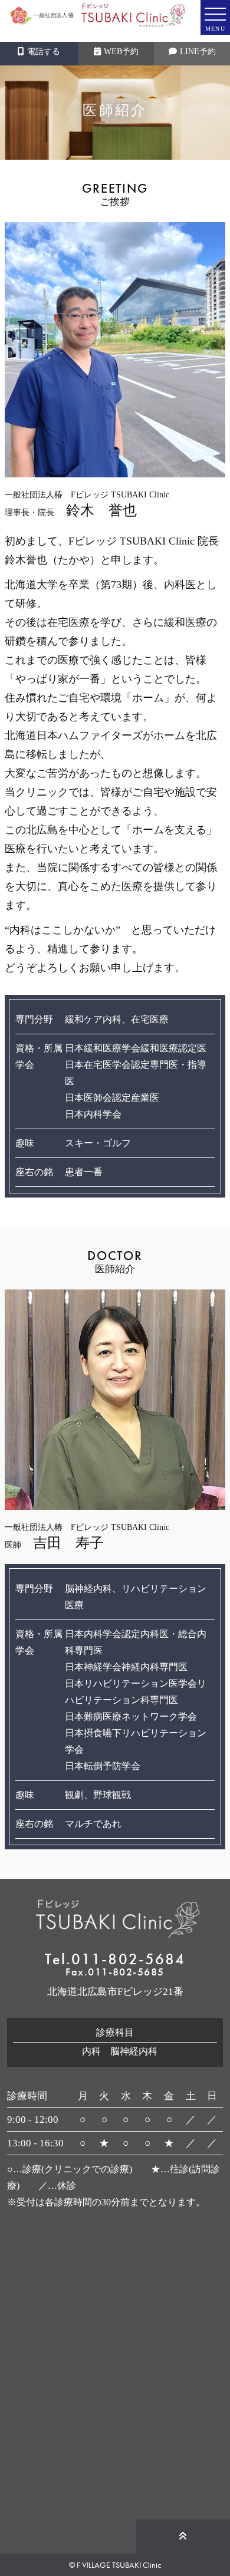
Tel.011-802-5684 (115, 1959)
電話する (44, 52)
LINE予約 (198, 52)
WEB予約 (121, 52)
